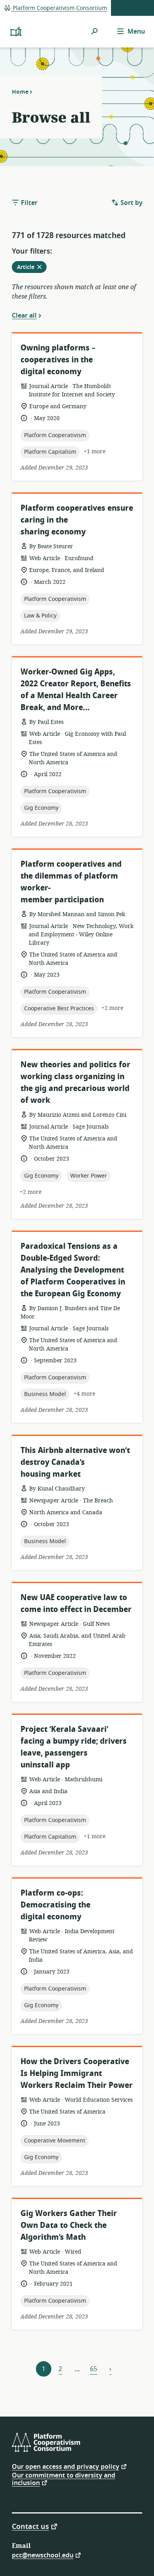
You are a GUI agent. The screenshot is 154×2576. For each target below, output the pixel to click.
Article (32, 268)
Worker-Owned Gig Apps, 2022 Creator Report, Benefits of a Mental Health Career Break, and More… (76, 690)
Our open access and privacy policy (66, 2466)
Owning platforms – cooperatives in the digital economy (58, 360)
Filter (28, 203)
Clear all (24, 315)
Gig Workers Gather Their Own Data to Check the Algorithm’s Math (69, 2225)
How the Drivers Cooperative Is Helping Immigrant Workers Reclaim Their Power (77, 2073)
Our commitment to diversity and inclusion (64, 2479)
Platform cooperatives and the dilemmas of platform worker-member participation (71, 882)
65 (94, 2369)
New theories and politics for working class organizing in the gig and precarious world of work (75, 1082)
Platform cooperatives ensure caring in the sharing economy (77, 520)
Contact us (30, 2526)
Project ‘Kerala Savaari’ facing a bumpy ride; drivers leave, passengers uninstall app (74, 1747)
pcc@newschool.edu (43, 2555)
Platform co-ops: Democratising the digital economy (55, 1905)
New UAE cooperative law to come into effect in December (76, 1603)
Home (20, 92)
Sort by (131, 203)
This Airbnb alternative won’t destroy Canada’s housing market (75, 1462)
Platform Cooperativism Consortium (59, 8)
